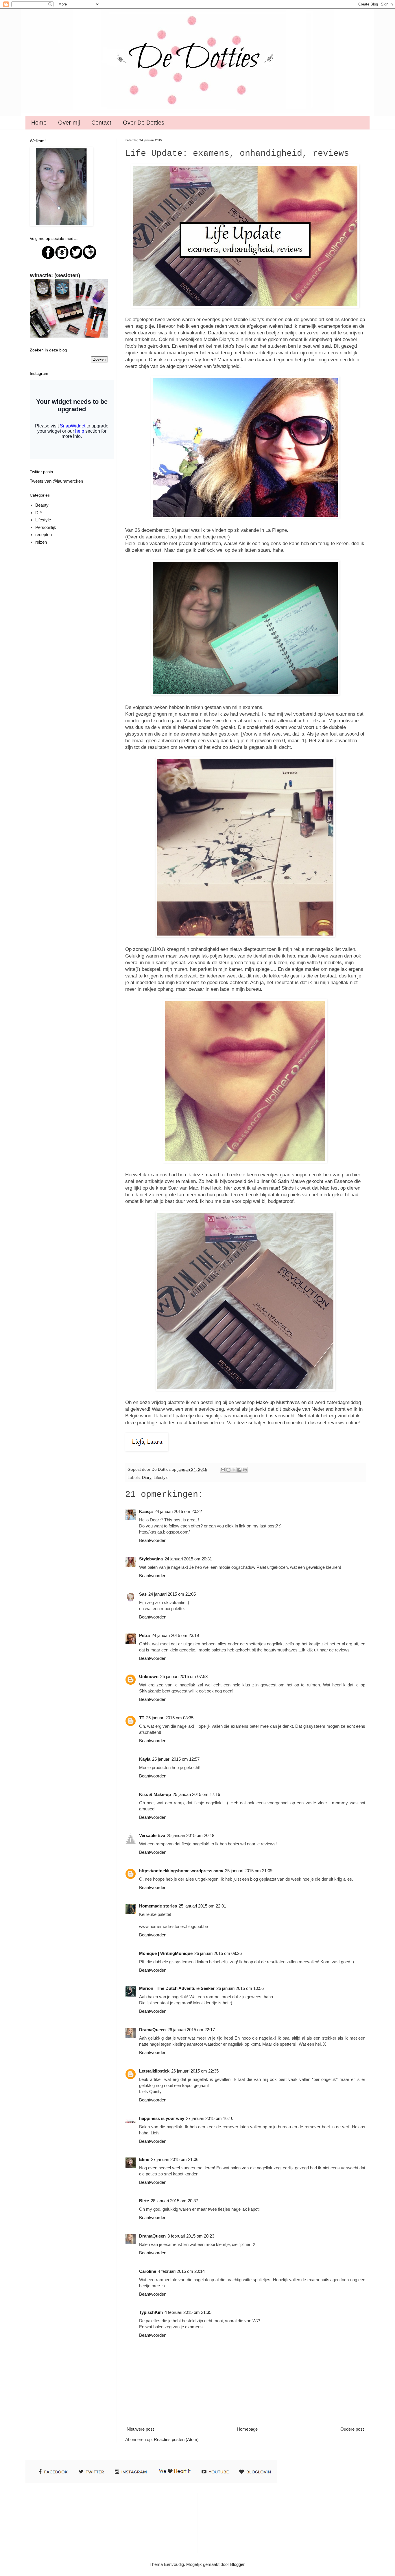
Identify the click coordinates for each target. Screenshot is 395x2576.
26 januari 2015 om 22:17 (191, 2030)
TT (142, 1718)
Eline (144, 2159)
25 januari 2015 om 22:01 (202, 1906)
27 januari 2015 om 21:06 (175, 2159)
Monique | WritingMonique (166, 1953)
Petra (144, 1635)
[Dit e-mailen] (223, 1470)
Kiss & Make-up (155, 1794)
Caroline (148, 2271)
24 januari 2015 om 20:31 (188, 1559)
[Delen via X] (234, 1470)
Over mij (69, 123)
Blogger (237, 2564)
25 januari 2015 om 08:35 (170, 1718)
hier (188, 537)
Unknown (149, 1676)
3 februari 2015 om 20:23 (191, 2236)
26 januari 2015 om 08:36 (218, 1953)
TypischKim (151, 2312)
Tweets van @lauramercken (56, 481)
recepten (44, 535)
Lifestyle (161, 1478)
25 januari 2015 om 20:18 (191, 1835)
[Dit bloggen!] (228, 1470)
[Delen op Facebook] (239, 1470)
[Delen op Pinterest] (245, 1470)
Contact (101, 123)
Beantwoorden (153, 1540)
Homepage (247, 2429)
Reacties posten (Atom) (176, 2439)
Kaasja (146, 1511)
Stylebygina (151, 1559)
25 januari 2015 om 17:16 (196, 1794)
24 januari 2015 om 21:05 (172, 1594)
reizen (41, 542)
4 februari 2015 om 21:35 (188, 2312)
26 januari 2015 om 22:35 (195, 2071)
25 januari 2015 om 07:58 (184, 1676)
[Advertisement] (231, 2522)
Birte (144, 2201)
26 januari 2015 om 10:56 (240, 1988)
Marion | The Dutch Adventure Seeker (177, 1988)
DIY (39, 513)
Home (39, 123)
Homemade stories (158, 1906)
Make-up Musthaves (278, 1402)
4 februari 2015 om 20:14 (181, 2271)
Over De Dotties (144, 123)
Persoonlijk (46, 527)
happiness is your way (162, 2118)
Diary (147, 1478)
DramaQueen (152, 2030)
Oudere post (352, 2429)
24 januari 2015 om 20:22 (178, 1511)
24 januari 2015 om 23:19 (175, 1635)
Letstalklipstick (154, 2071)
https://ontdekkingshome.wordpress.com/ (181, 1871)
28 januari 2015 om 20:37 (174, 2201)
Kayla (145, 1759)
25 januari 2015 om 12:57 (176, 1759)
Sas (143, 1594)
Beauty (42, 505)
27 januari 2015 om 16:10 (210, 2118)
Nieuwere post (140, 2429)
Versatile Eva (152, 1835)
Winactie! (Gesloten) (55, 275)
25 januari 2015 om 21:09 (249, 1871)
